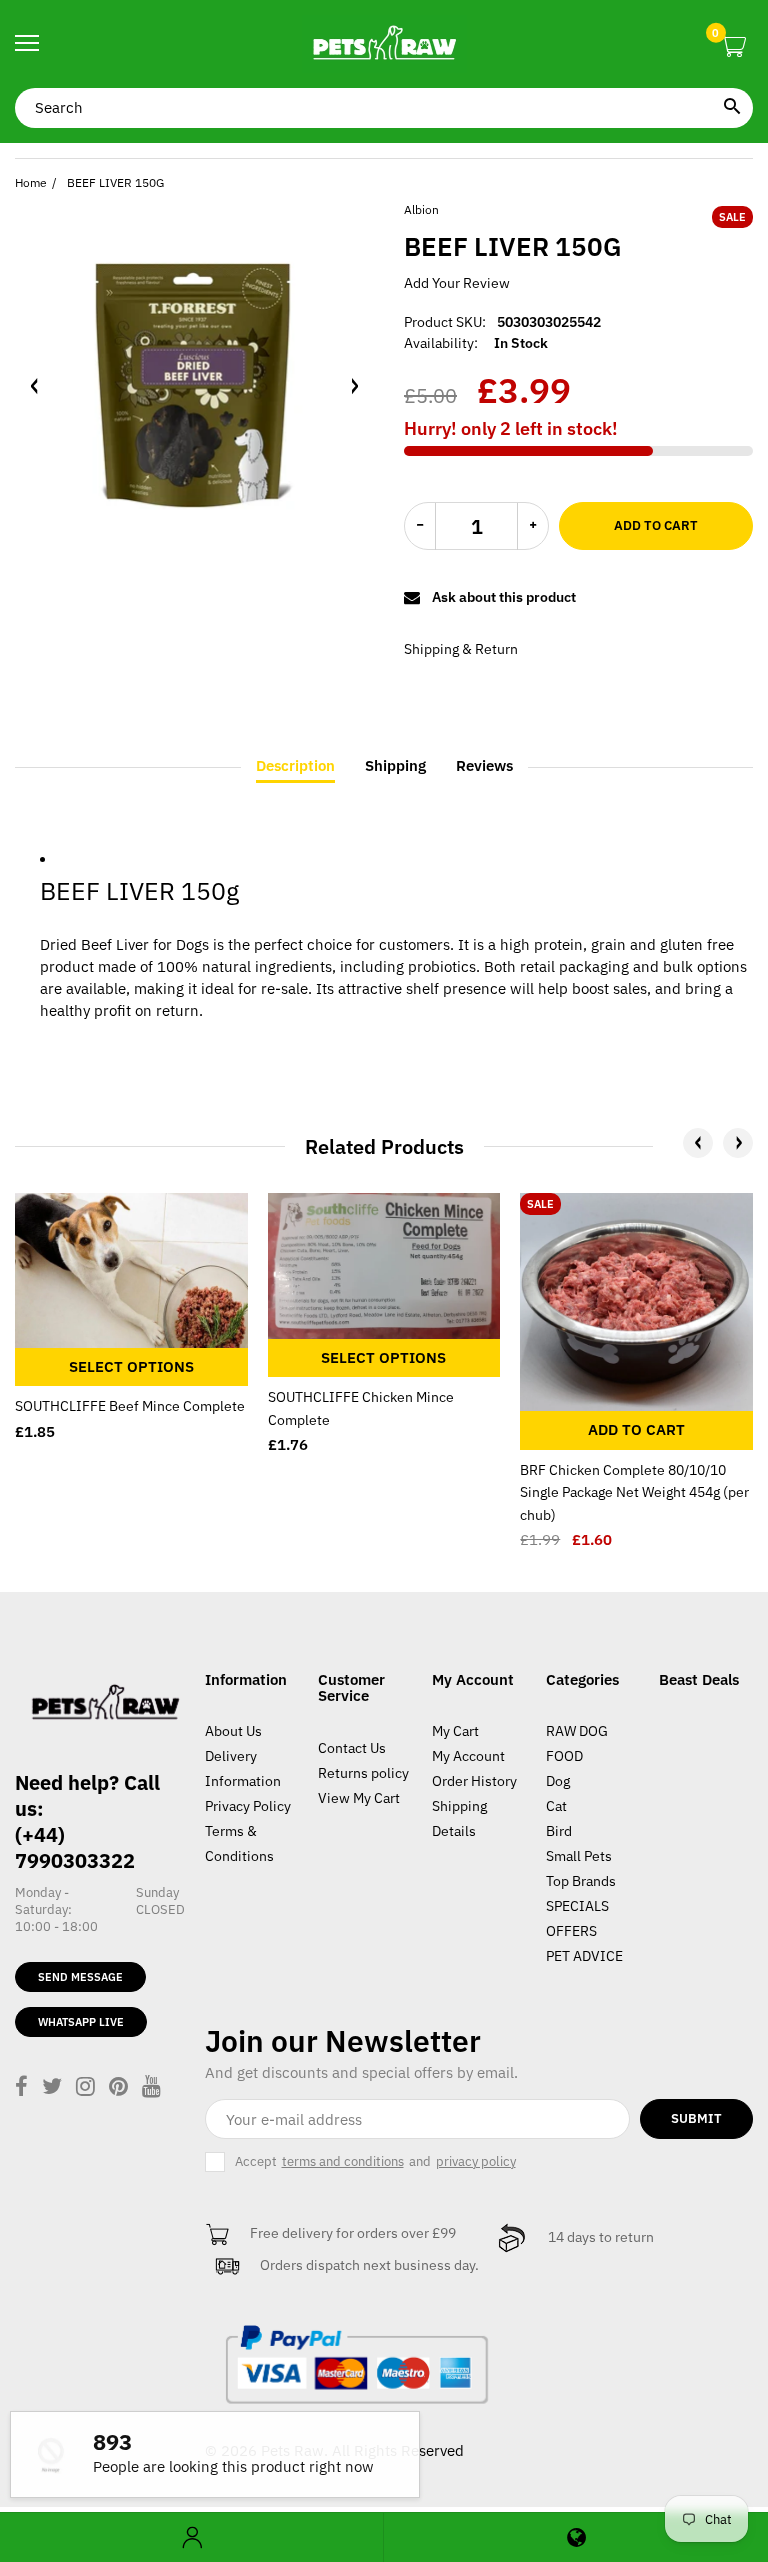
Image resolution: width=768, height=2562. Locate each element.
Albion (421, 209)
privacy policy (476, 2162)
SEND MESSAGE (80, 1977)
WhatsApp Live (81, 2022)
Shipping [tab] (395, 765)
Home (31, 182)
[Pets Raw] (384, 44)
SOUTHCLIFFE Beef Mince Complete (130, 1406)
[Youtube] (151, 2088)
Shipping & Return (461, 649)
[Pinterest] (118, 2088)
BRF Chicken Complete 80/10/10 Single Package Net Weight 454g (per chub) (634, 1492)
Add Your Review (457, 283)
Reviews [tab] (484, 765)
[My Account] (191, 2537)
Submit (696, 2118)
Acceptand (375, 2161)
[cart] (733, 47)
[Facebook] (21, 2088)
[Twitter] (52, 2088)
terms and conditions (343, 2162)
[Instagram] (85, 2088)
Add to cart (656, 525)
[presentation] (698, 1143)
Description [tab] (295, 765)
